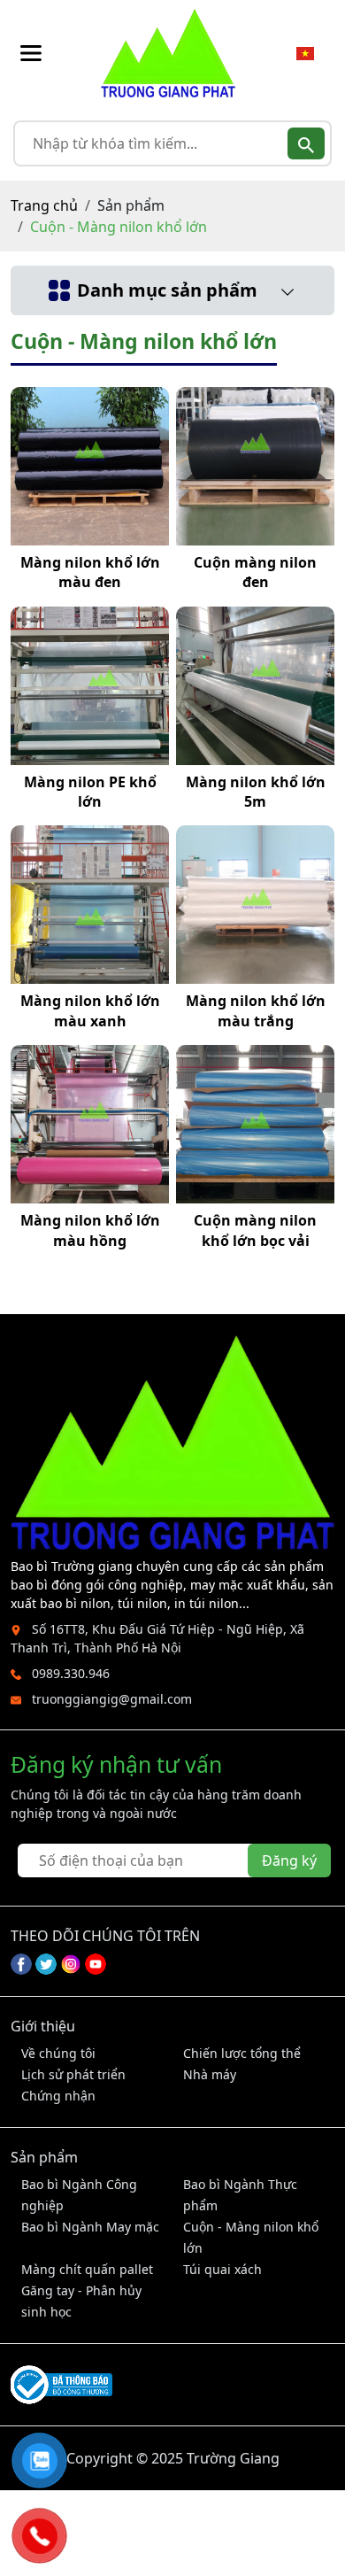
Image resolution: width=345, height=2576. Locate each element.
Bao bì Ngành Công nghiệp (79, 2195)
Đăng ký (289, 1860)
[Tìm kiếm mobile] (306, 143)
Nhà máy (210, 2074)
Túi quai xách (222, 2269)
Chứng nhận (58, 2096)
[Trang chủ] (168, 53)
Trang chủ (44, 205)
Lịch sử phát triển (73, 2074)
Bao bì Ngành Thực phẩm (240, 2195)
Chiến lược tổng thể (242, 2053)
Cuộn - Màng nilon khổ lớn (251, 2237)
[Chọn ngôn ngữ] (305, 53)
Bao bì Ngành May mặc (90, 2227)
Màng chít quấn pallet (87, 2269)
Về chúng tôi (58, 2053)
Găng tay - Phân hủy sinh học (81, 2301)
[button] (31, 53)
